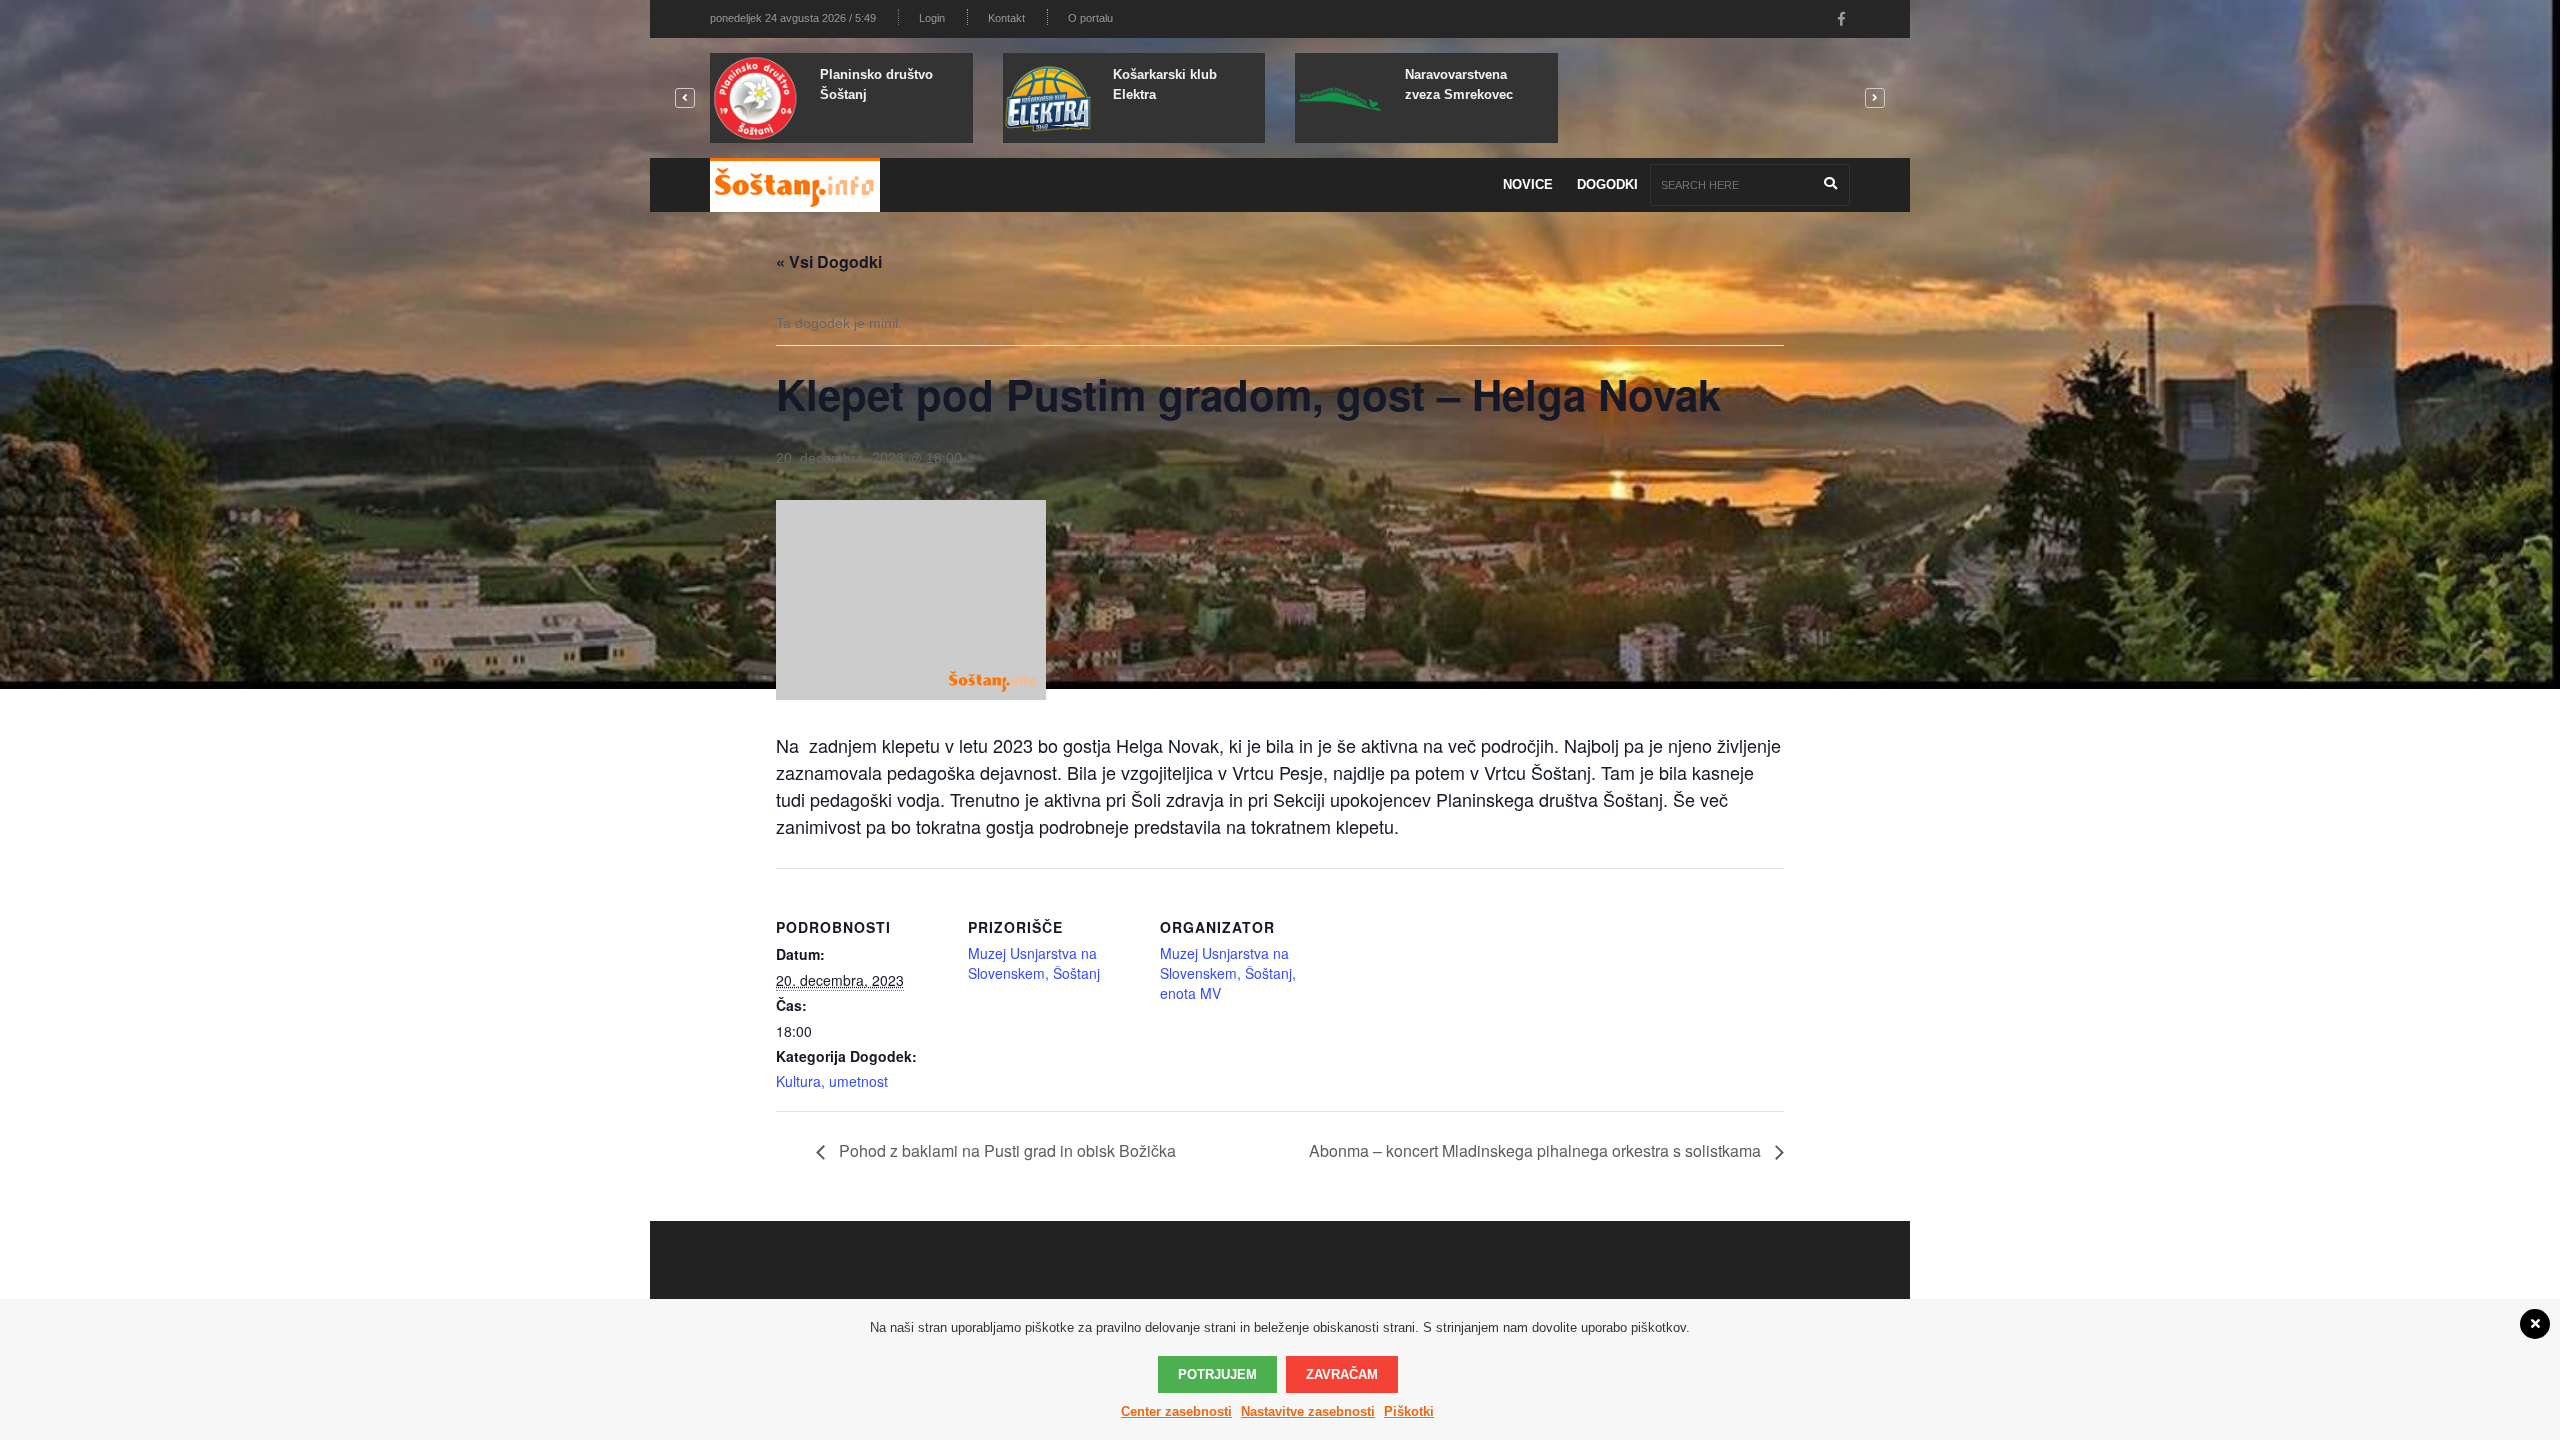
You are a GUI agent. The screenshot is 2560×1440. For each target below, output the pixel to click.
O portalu (1090, 18)
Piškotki (1409, 1411)
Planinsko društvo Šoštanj (876, 84)
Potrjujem (1217, 1374)
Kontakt (1006, 18)
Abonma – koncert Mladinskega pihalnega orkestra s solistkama (1537, 1150)
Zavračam (1342, 1374)
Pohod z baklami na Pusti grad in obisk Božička (1005, 1150)
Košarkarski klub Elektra (1165, 84)
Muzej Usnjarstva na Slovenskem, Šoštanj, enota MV (1228, 973)
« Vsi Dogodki (829, 261)
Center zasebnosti (1176, 1411)
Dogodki (1607, 184)
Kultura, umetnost (832, 1081)
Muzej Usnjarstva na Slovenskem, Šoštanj (1034, 963)
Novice (1528, 184)
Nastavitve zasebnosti (1308, 1411)
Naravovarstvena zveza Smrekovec (1459, 84)
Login (932, 18)
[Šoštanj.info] (795, 185)
